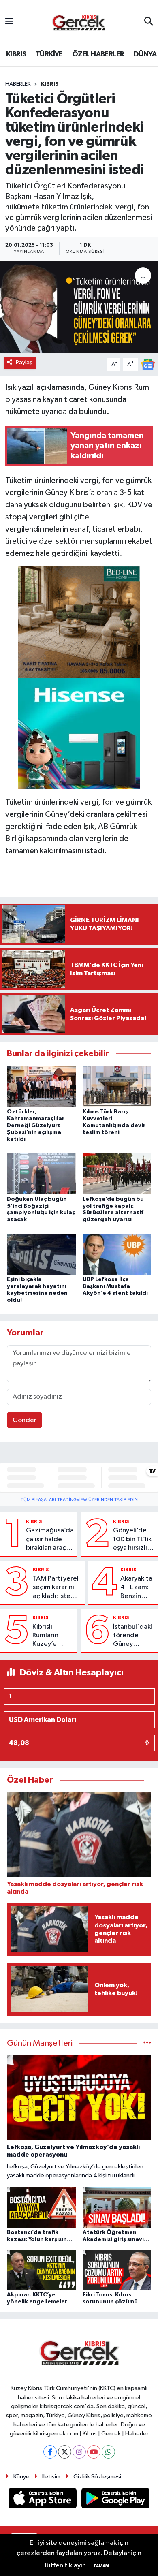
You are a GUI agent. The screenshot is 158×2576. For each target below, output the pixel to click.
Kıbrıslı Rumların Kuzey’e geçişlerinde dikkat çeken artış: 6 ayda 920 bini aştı (52, 1636)
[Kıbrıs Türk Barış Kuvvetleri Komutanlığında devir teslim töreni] (117, 1086)
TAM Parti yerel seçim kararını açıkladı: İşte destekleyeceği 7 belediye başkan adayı (57, 1588)
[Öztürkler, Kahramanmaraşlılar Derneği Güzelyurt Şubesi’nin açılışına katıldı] (41, 1086)
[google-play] (116, 2500)
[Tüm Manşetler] (147, 2043)
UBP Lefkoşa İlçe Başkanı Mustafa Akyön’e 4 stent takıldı (115, 1286)
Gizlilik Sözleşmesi (97, 2477)
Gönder (25, 1420)
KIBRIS (16, 54)
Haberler (18, 84)
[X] (65, 2452)
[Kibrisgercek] (79, 22)
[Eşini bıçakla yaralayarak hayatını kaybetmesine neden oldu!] (41, 1254)
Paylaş (24, 362)
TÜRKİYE (49, 54)
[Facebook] (50, 2452)
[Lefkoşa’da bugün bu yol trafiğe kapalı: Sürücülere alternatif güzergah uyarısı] (117, 1174)
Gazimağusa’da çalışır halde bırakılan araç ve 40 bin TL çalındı (50, 1540)
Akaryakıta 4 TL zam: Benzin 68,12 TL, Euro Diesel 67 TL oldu (137, 1588)
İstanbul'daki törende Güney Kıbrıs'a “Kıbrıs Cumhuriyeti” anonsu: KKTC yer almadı (133, 1636)
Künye (21, 2477)
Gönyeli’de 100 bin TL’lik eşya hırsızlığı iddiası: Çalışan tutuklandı (133, 1540)
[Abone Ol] (148, 364)
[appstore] (43, 2500)
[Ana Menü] (9, 22)
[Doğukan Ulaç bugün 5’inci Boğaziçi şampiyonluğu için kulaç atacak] (41, 1174)
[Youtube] (94, 2452)
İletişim (51, 2477)
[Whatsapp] (108, 2452)
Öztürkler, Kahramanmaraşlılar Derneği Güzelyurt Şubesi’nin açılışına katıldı (36, 1125)
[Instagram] (79, 2452)
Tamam (101, 2566)
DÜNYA (145, 54)
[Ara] (148, 22)
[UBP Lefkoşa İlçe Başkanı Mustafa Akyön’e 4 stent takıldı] (117, 1254)
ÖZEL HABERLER (98, 54)
